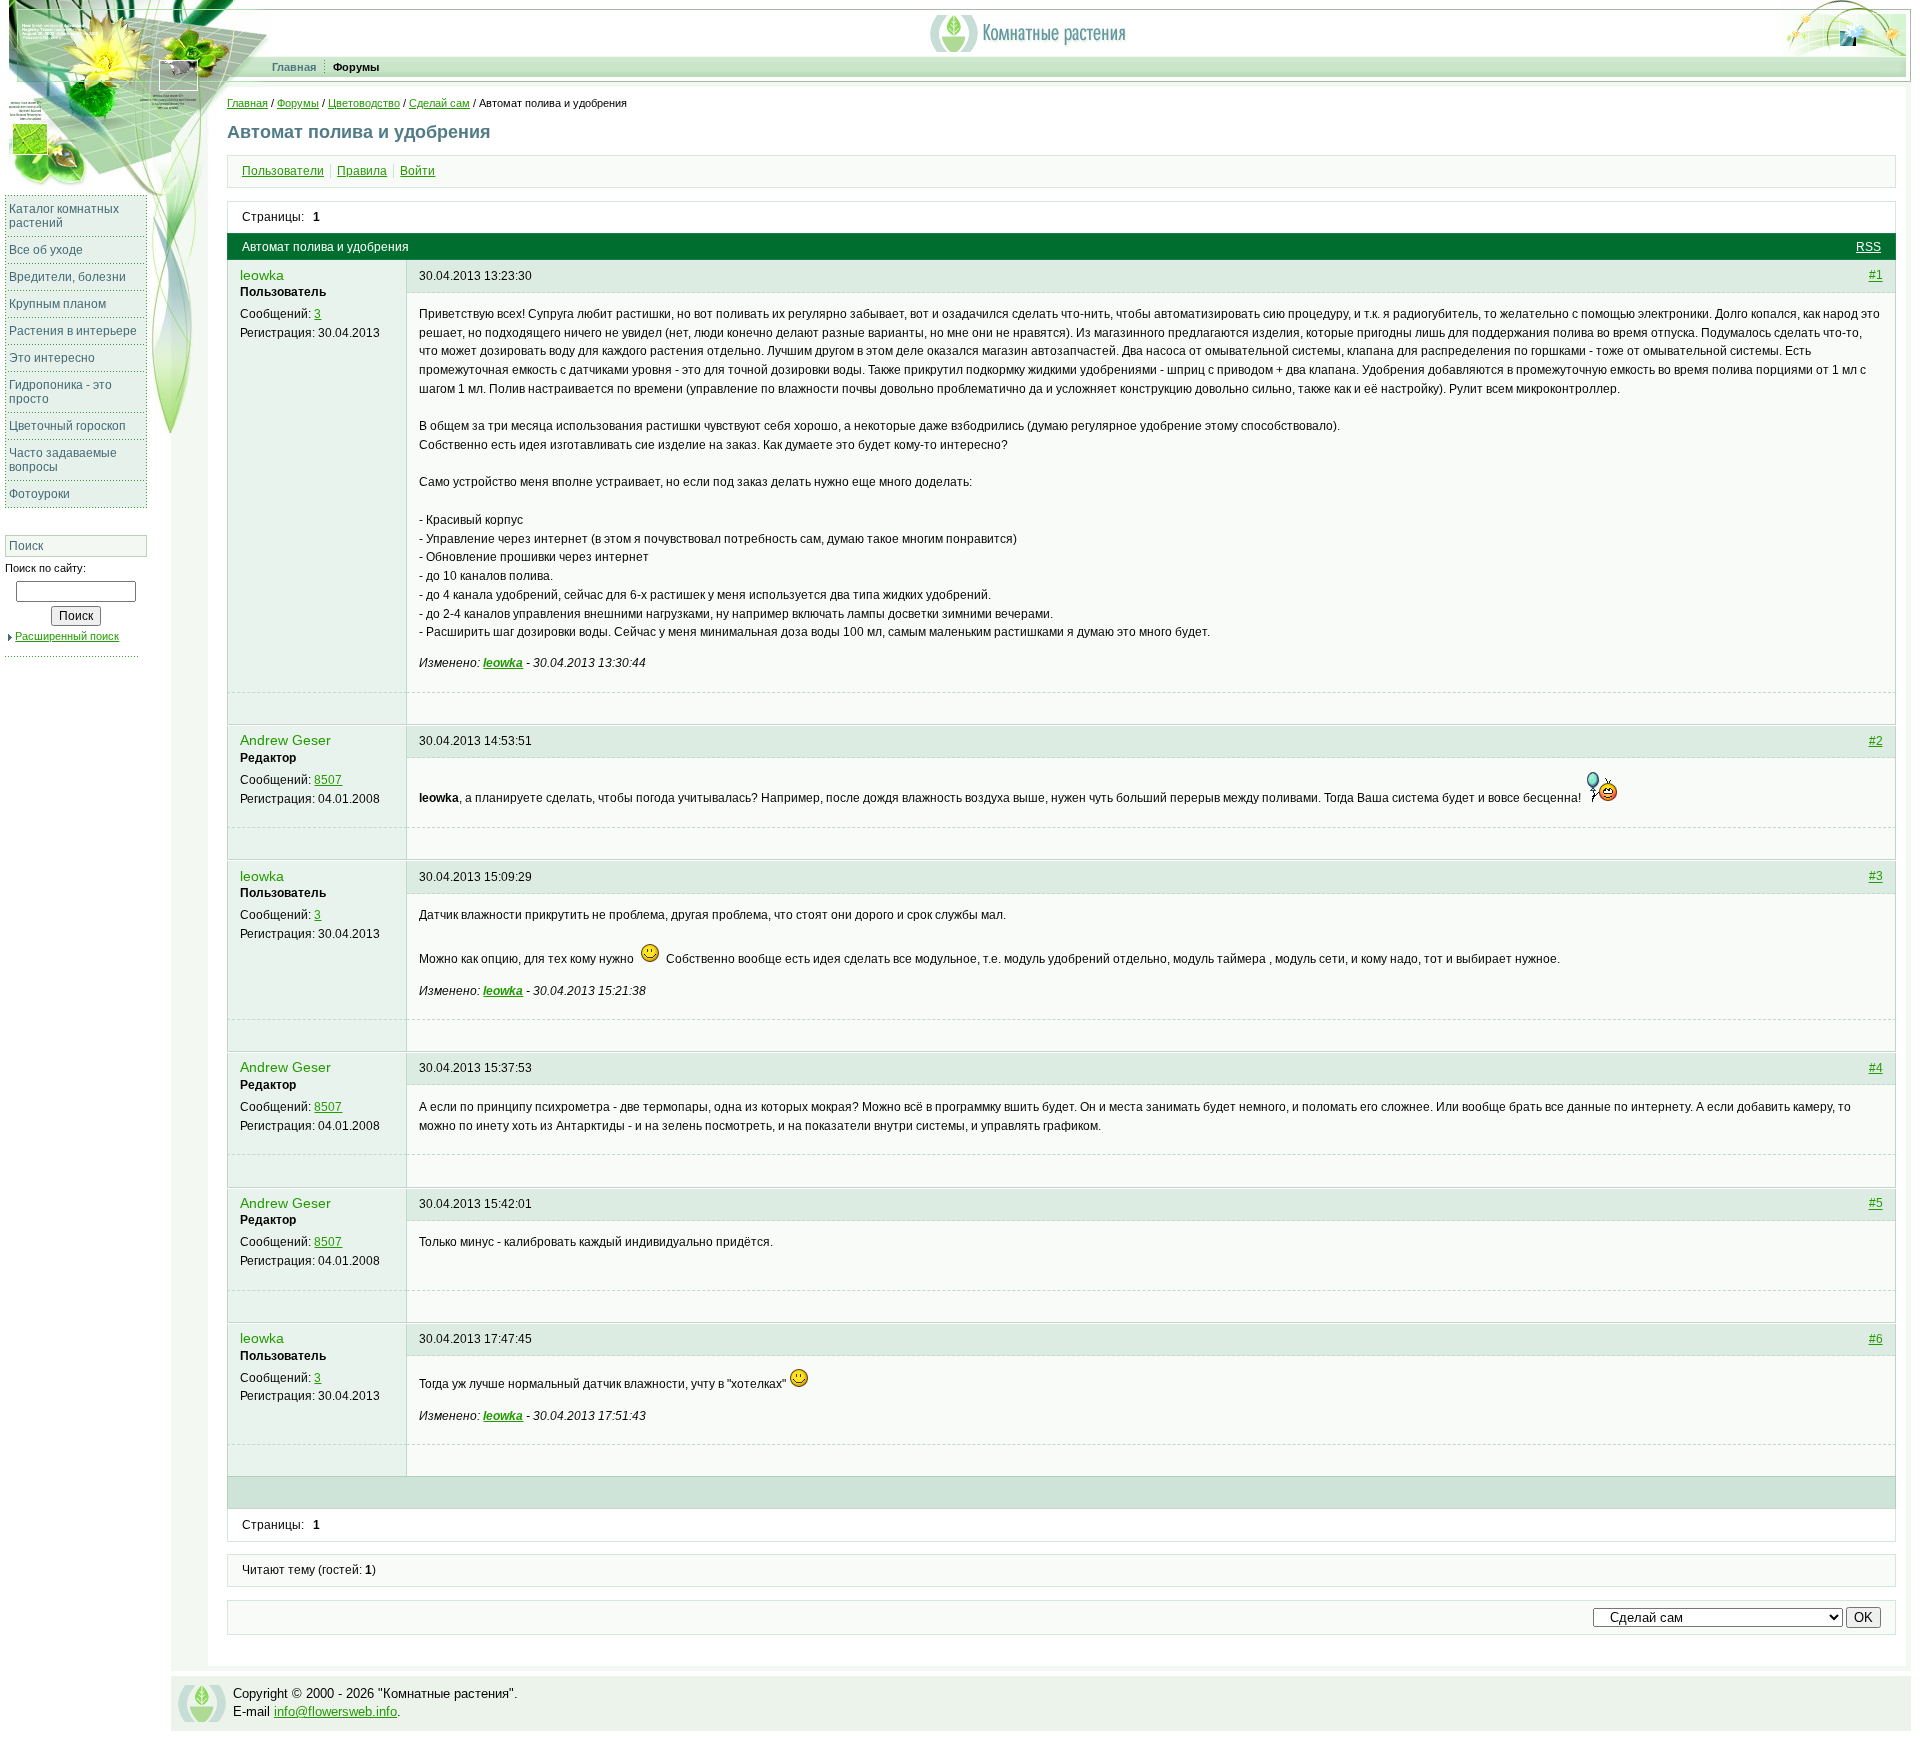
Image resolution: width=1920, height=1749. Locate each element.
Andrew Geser (285, 740)
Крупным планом (57, 304)
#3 (1876, 877)
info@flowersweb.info (335, 1711)
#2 (1876, 741)
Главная (294, 67)
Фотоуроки (39, 494)
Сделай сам (439, 103)
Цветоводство (364, 103)
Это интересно (52, 358)
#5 (1876, 1204)
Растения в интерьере (73, 331)
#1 (1876, 276)
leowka (262, 275)
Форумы (356, 67)
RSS (1868, 247)
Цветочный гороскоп (67, 426)
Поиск (26, 546)
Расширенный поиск (67, 636)
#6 (1876, 1339)
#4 (1876, 1068)
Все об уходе (46, 250)
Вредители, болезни (67, 277)
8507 (328, 780)
